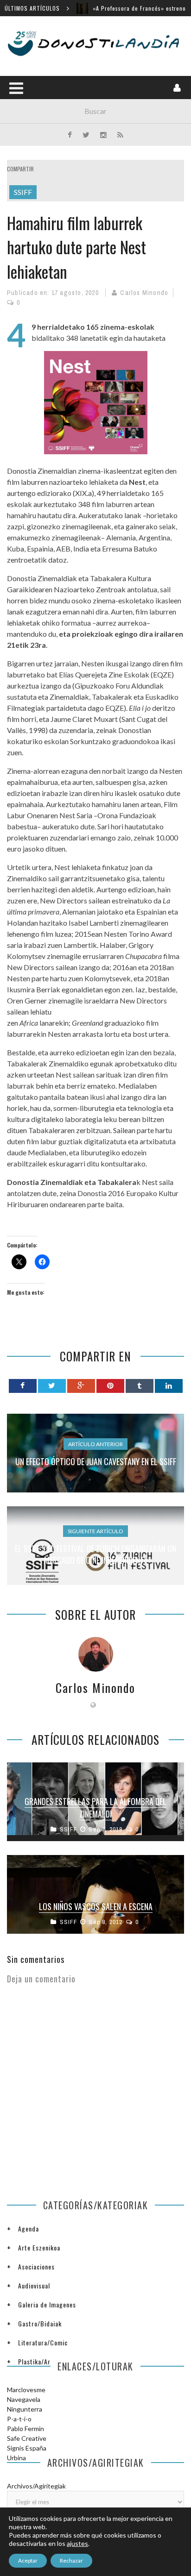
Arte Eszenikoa (39, 2247)
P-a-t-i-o (19, 2419)
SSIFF (23, 192)
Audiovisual (34, 2285)
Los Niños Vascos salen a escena (96, 1906)
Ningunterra (25, 2409)
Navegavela (24, 2399)
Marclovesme (26, 2390)
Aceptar (28, 2560)
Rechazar (71, 2560)
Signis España (27, 2448)
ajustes (77, 2543)
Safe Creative (27, 2438)
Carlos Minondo (144, 293)
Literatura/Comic (43, 2342)
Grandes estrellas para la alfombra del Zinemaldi (95, 1808)
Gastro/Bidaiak (40, 2323)
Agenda (29, 2228)
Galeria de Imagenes (47, 2304)
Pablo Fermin (25, 2429)
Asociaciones (36, 2266)
